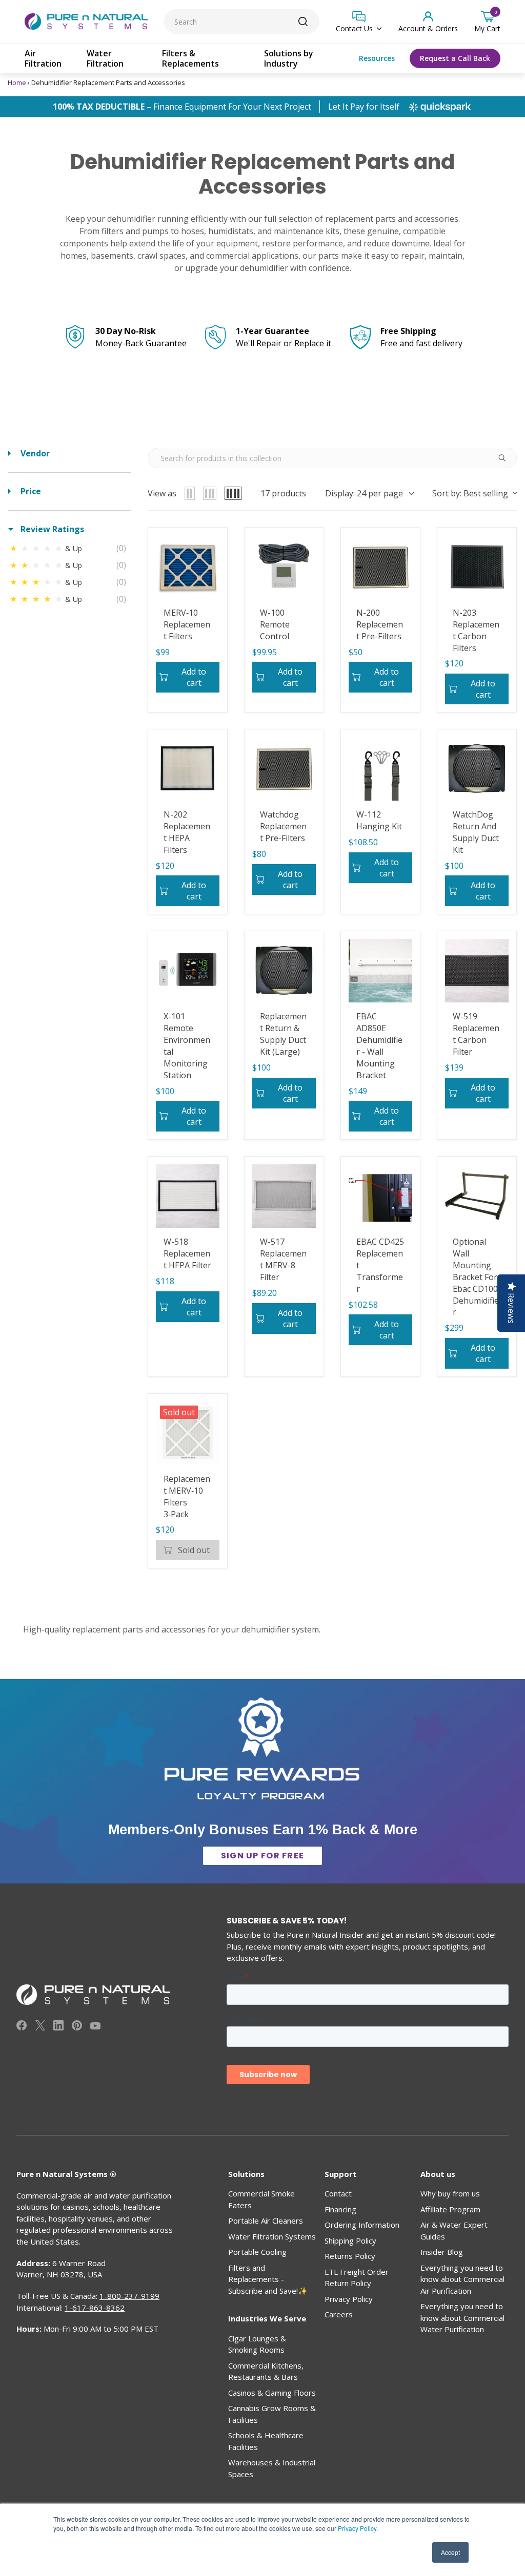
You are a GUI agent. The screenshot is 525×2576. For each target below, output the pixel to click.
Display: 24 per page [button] (364, 493)
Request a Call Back (455, 58)
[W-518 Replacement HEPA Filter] (188, 1196)
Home (17, 82)
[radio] (190, 493)
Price (30, 491)
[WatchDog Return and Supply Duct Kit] (477, 769)
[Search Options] (506, 458)
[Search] (303, 22)
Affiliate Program (450, 2209)
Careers (339, 2314)
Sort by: (470, 493)
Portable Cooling (257, 2252)
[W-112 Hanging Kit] (380, 769)
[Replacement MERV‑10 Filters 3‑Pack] (188, 1433)
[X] (40, 2027)
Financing (340, 2209)
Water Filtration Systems (272, 2236)
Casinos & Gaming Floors (272, 2393)
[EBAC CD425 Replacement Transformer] (380, 1196)
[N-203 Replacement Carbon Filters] (477, 567)
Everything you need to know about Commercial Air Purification (462, 2279)
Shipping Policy (350, 2240)
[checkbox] (70, 548)
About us (438, 2174)
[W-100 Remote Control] (284, 567)
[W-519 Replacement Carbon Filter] (477, 971)
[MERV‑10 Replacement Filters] (188, 567)
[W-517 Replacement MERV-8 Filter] (284, 1196)
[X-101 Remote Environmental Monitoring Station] (188, 971)
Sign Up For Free (262, 1856)
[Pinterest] (77, 2027)
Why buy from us (450, 2193)
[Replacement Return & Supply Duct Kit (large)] (284, 971)
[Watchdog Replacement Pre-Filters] (284, 769)
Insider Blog (442, 2252)
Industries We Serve (267, 2318)
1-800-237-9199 (129, 2296)
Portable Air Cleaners (266, 2221)
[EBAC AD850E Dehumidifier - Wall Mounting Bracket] (380, 971)
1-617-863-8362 (95, 2308)
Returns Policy (350, 2256)
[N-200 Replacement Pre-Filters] (380, 567)
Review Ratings (51, 529)
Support (341, 2174)
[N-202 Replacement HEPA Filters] (188, 769)
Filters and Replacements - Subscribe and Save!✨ (268, 2279)
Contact (338, 2193)
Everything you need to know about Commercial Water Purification (462, 2318)
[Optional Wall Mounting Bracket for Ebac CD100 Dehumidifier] (477, 1196)
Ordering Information (362, 2225)
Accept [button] (450, 2552)
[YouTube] (95, 2027)
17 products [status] (283, 493)
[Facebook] (22, 2027)
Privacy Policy (357, 2528)
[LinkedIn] (58, 2027)
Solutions (246, 2174)
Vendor (34, 453)
